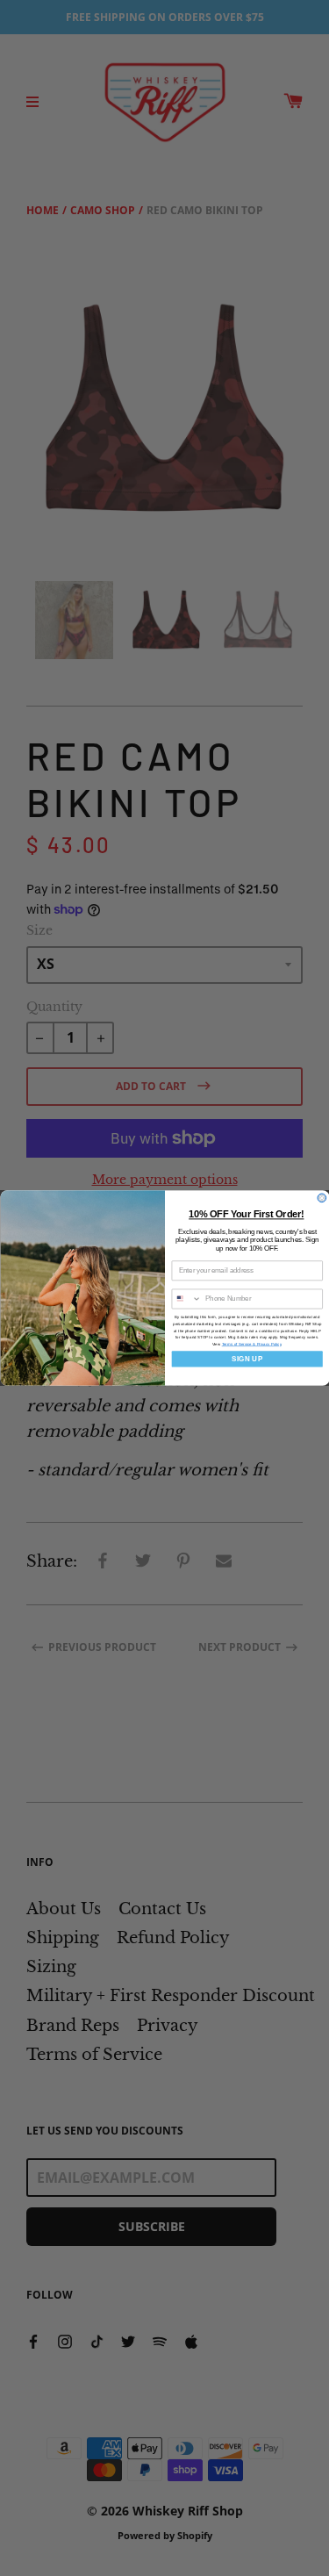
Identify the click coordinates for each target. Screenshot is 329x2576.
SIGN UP (247, 1359)
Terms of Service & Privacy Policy (251, 1344)
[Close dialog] (322, 1198)
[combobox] (186, 1299)
